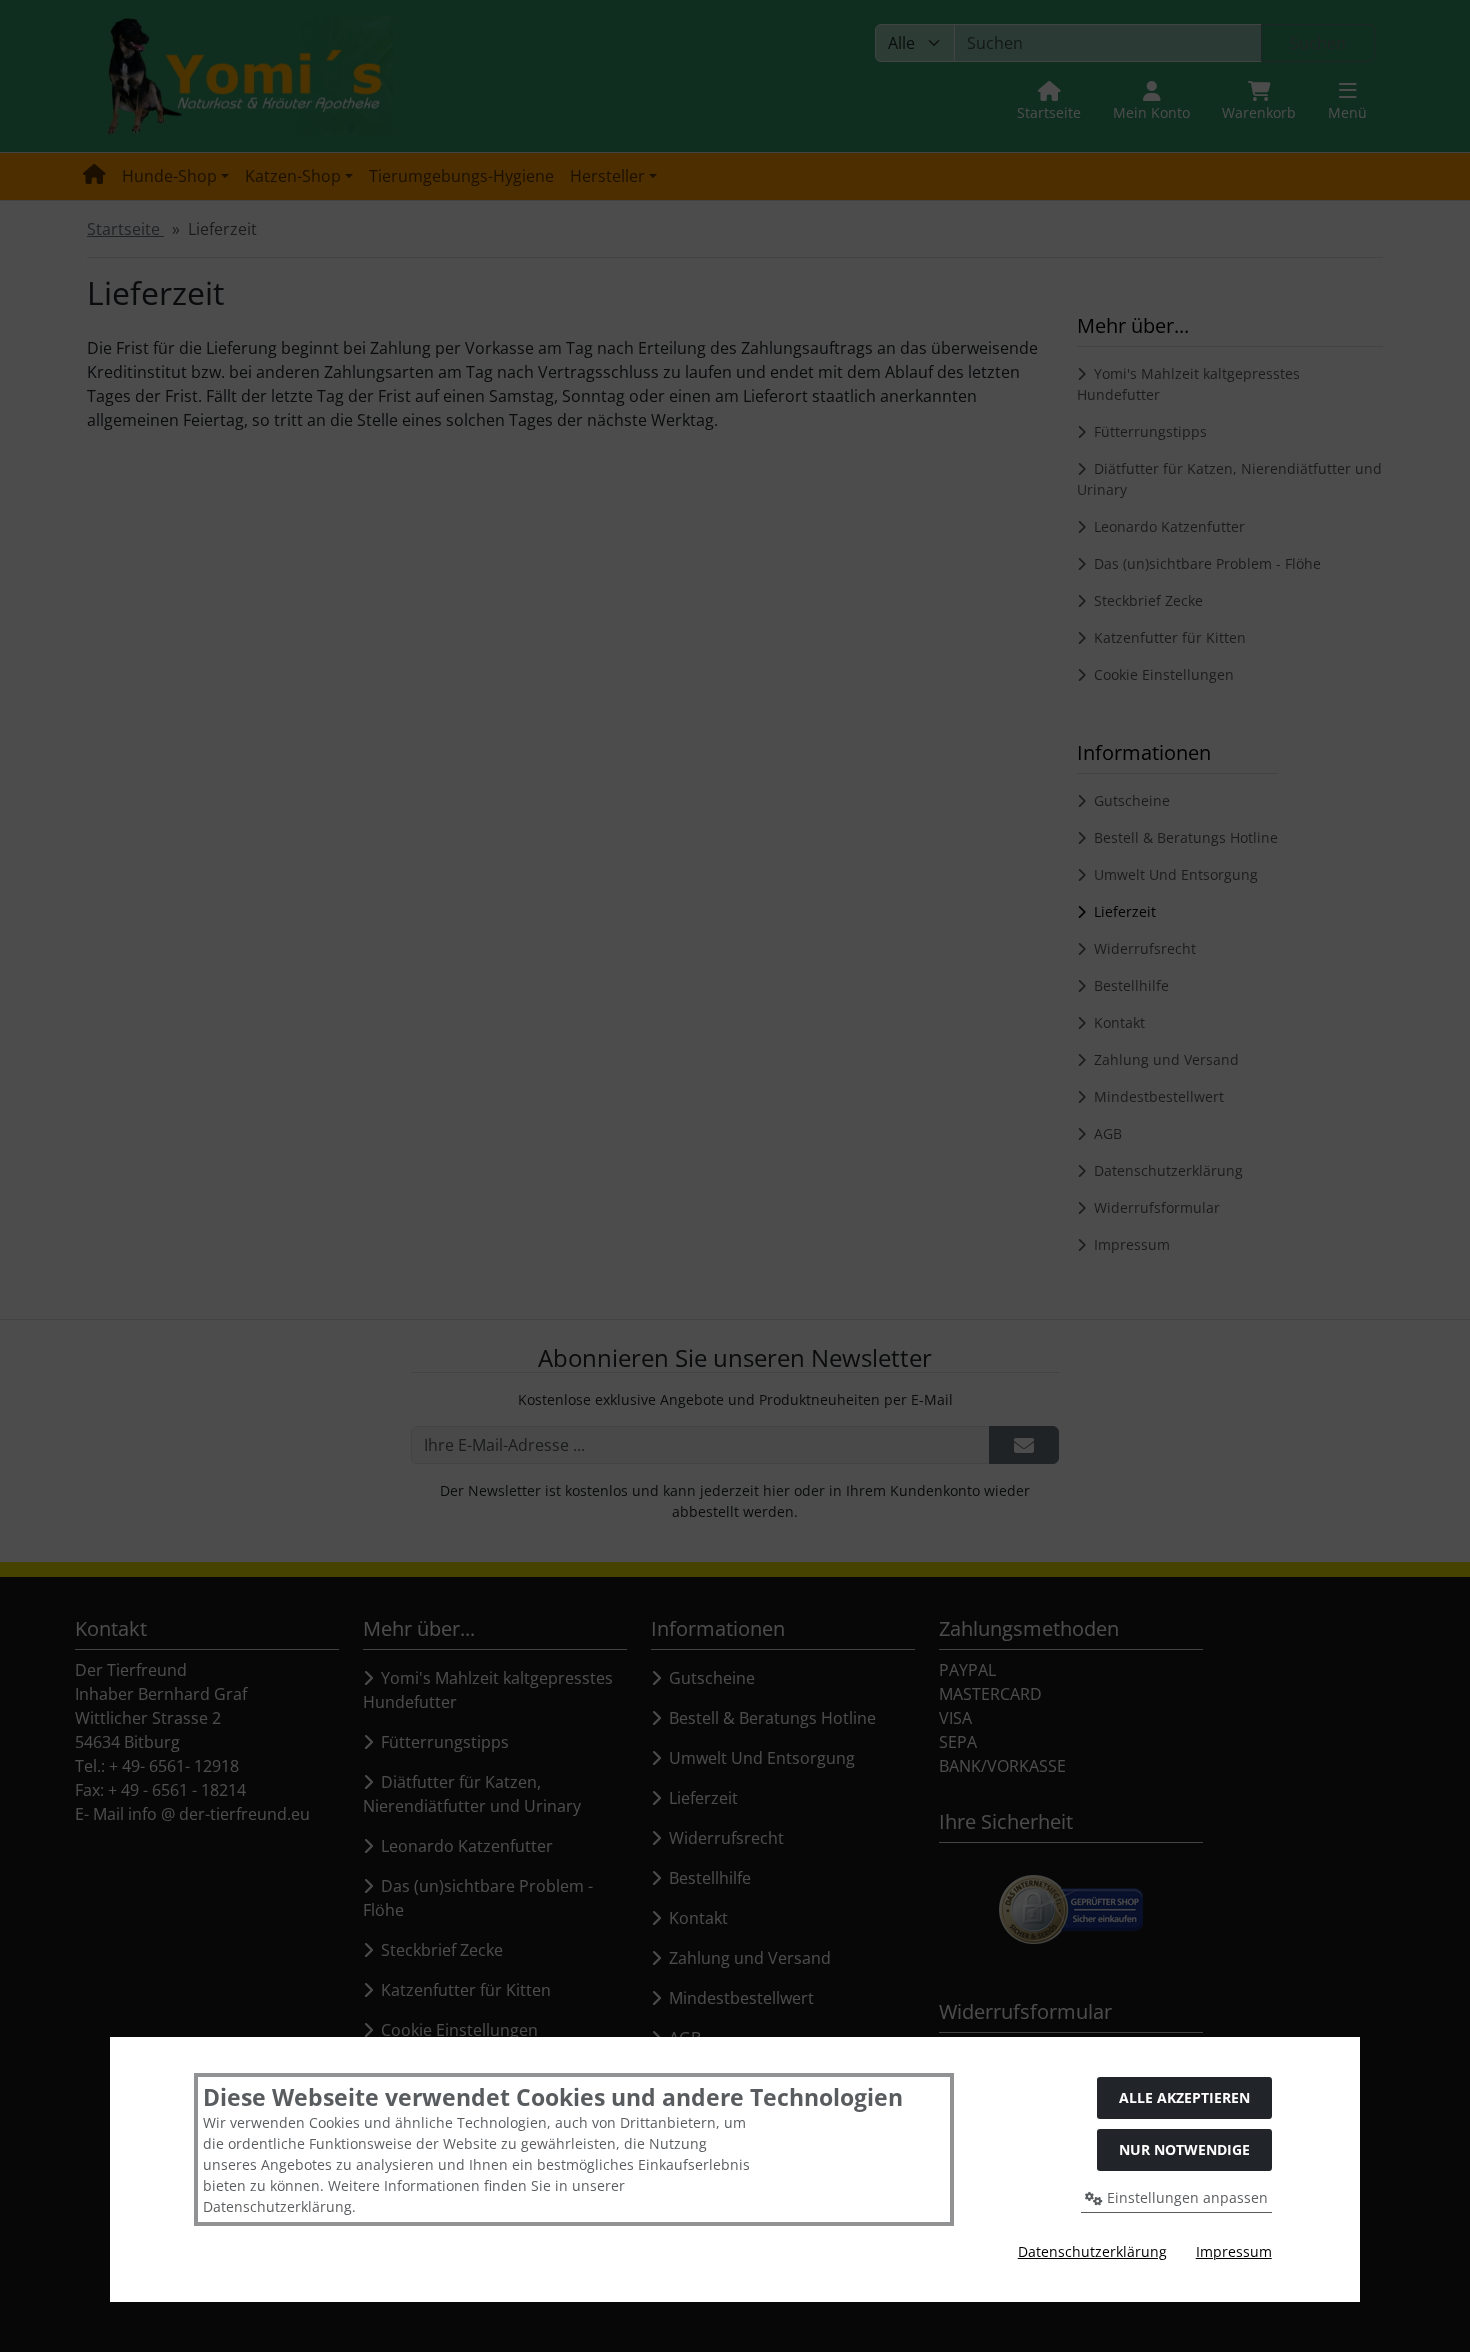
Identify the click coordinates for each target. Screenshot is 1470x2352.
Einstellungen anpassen (1185, 2197)
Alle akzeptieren (1184, 2097)
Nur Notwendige (1184, 2149)
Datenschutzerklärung (1092, 2251)
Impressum (1234, 2251)
